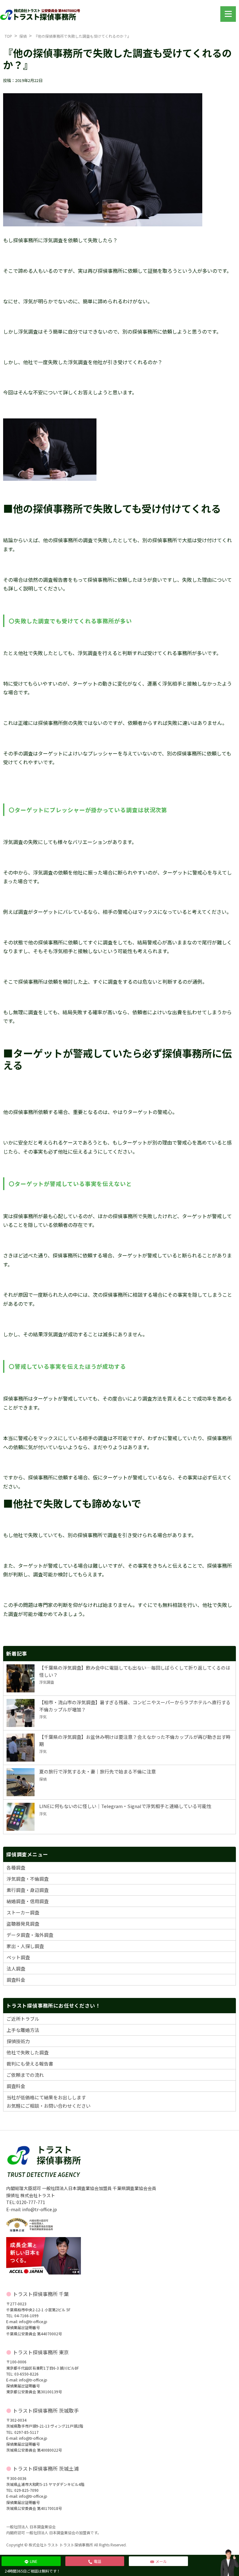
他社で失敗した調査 (28, 2052)
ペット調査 (18, 1957)
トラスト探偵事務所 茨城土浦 (46, 2468)
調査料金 (16, 1980)
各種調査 (16, 1867)
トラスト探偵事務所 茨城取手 (46, 2410)
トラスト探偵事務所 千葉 (41, 2294)
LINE (34, 2561)
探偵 (23, 36)
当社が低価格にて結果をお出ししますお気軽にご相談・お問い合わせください (49, 2101)
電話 (97, 2561)
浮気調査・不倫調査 (28, 1879)
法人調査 (16, 1968)
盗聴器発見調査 (23, 1924)
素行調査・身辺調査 (28, 1890)
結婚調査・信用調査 (28, 1901)
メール (161, 2561)
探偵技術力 (18, 2041)
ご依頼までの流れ (25, 2075)
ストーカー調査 (23, 1912)
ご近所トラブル (23, 2019)
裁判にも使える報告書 (30, 2064)
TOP (8, 36)
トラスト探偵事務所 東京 (41, 2352)
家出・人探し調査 (25, 1946)
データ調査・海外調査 (30, 1935)
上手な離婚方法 (23, 2030)
